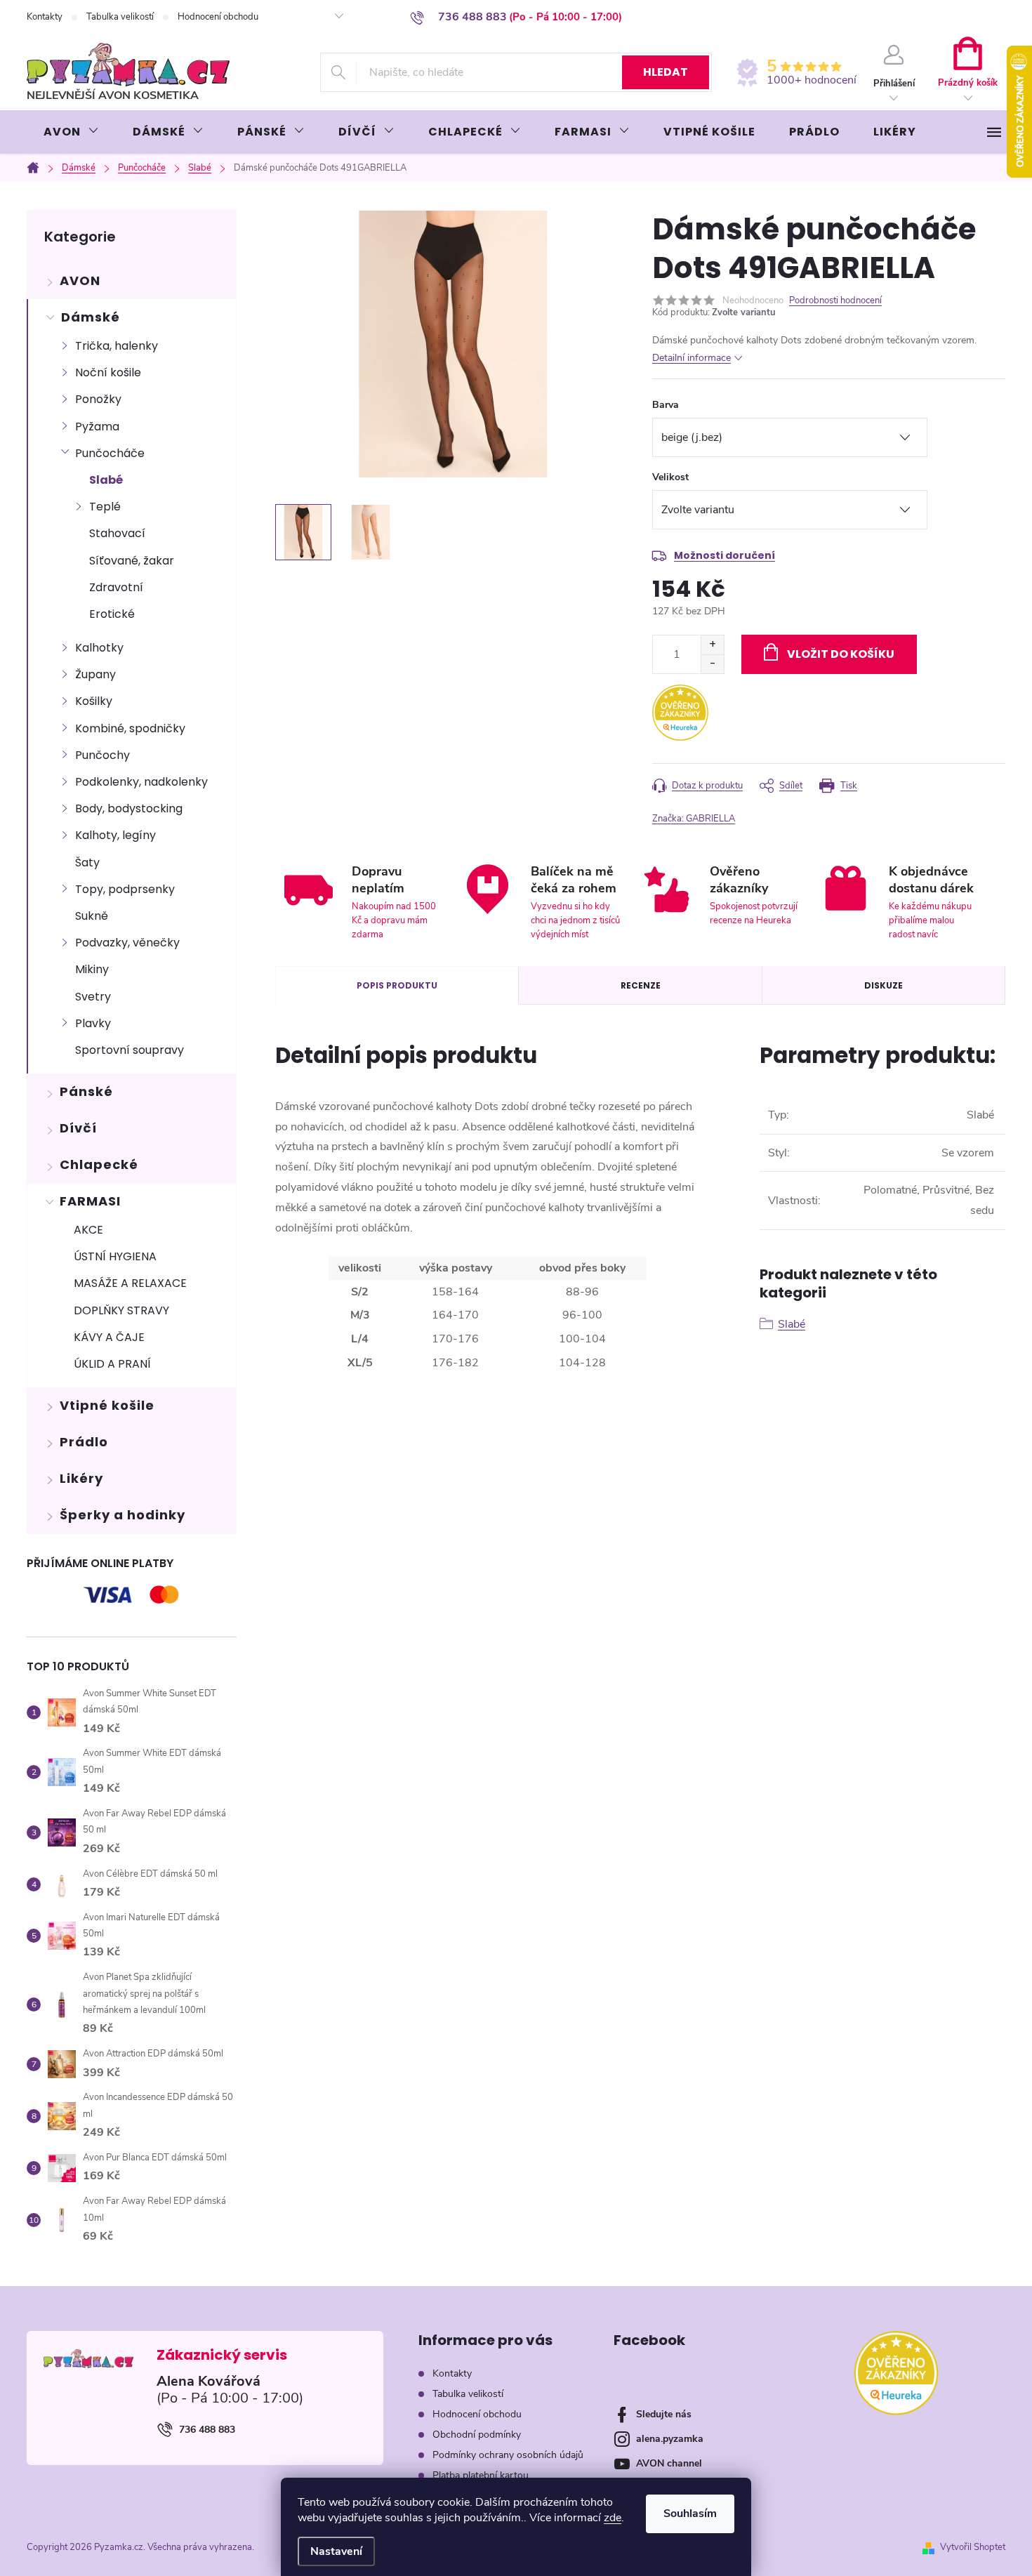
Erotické (112, 614)
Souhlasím (690, 2514)
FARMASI (90, 1201)
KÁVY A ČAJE (109, 1337)
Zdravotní (116, 587)
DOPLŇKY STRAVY (121, 1310)
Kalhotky (99, 648)
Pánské (86, 1091)
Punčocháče (110, 453)
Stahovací (117, 533)
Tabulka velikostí (120, 17)
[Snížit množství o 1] (712, 664)
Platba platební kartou (481, 2475)
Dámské (91, 317)
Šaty (87, 863)
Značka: (694, 819)
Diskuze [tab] (884, 985)
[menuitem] (71, 132)
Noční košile (108, 372)
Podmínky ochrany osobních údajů (508, 2455)
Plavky (93, 1023)
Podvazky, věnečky (127, 943)
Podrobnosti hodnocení (835, 300)
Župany (95, 674)
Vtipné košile (107, 1405)
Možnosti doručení (725, 555)
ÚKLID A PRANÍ (112, 1364)
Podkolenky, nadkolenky (141, 782)
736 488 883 (207, 2430)
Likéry (81, 1478)
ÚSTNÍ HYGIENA (115, 1256)
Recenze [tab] (641, 985)
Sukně (92, 916)
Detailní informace (692, 358)
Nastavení (336, 2551)
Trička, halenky (117, 346)
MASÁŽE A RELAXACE (130, 1283)
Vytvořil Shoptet (973, 2547)
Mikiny (92, 969)
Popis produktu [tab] (397, 985)
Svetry (93, 997)
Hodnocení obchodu (218, 17)
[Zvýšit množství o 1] (712, 645)
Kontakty (45, 17)
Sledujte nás (664, 2414)
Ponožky (98, 399)
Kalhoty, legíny (115, 835)
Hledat (666, 72)
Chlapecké (99, 1164)
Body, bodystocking (129, 808)
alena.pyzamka (670, 2439)
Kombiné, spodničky (130, 728)
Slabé (106, 480)
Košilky (94, 701)
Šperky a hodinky (123, 1515)
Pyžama (97, 427)
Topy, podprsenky (125, 889)
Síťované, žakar (132, 561)
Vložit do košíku (841, 654)
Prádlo (84, 1442)
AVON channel (669, 2463)
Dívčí (78, 1128)
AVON (80, 280)
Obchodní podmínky (477, 2435)
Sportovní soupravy (130, 1050)
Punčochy (102, 755)
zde (613, 2518)
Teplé (105, 507)
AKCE (88, 1230)
